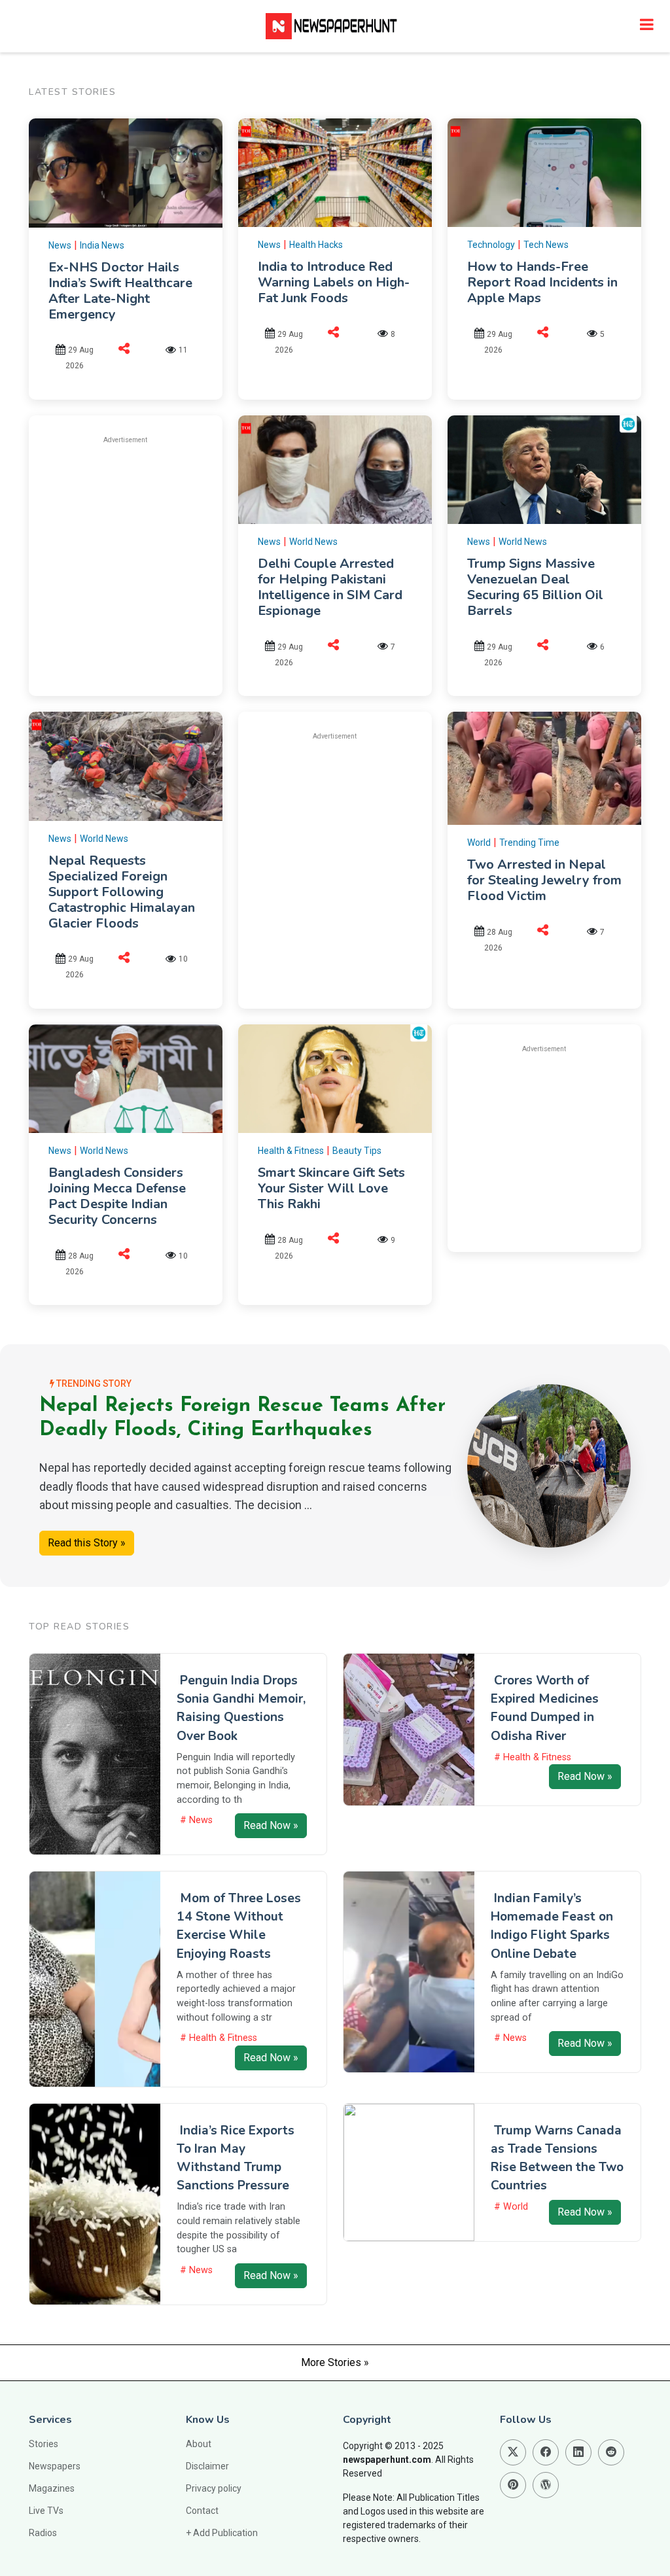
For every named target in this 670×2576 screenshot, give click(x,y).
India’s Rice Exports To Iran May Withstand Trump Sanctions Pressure (236, 2158)
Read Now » (271, 1825)
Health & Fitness (291, 1151)
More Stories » (335, 2362)
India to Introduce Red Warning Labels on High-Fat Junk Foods (334, 282)
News (60, 245)
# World (511, 2207)
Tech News (546, 245)
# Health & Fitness (533, 1757)
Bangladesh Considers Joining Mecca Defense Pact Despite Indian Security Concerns (117, 1196)
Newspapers (55, 2466)
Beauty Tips (357, 1151)
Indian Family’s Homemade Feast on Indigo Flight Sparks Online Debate (552, 1926)
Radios (43, 2533)
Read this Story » (87, 1543)
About (199, 2444)
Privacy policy (214, 2488)
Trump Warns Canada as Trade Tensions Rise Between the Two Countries (557, 2158)
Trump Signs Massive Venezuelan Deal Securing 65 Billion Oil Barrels (535, 587)
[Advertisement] (158, 547)
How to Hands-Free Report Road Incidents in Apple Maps (542, 282)
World (479, 843)
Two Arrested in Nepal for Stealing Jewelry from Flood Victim (544, 880)
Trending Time (529, 843)
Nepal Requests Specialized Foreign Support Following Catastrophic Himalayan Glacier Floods (122, 892)
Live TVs (46, 2511)
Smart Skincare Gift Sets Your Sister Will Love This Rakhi (331, 1188)
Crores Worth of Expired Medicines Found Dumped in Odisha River (545, 1708)
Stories (44, 2444)
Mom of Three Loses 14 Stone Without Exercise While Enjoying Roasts (239, 1926)
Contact (202, 2511)
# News (196, 1820)
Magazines (52, 2488)
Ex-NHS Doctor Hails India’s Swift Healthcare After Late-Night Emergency (120, 291)
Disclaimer (207, 2466)
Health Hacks (316, 245)
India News (102, 245)
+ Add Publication (222, 2533)
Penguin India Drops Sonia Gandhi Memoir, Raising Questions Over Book (241, 1708)
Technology (491, 245)
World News (313, 542)
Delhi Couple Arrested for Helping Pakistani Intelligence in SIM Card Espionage (330, 587)
